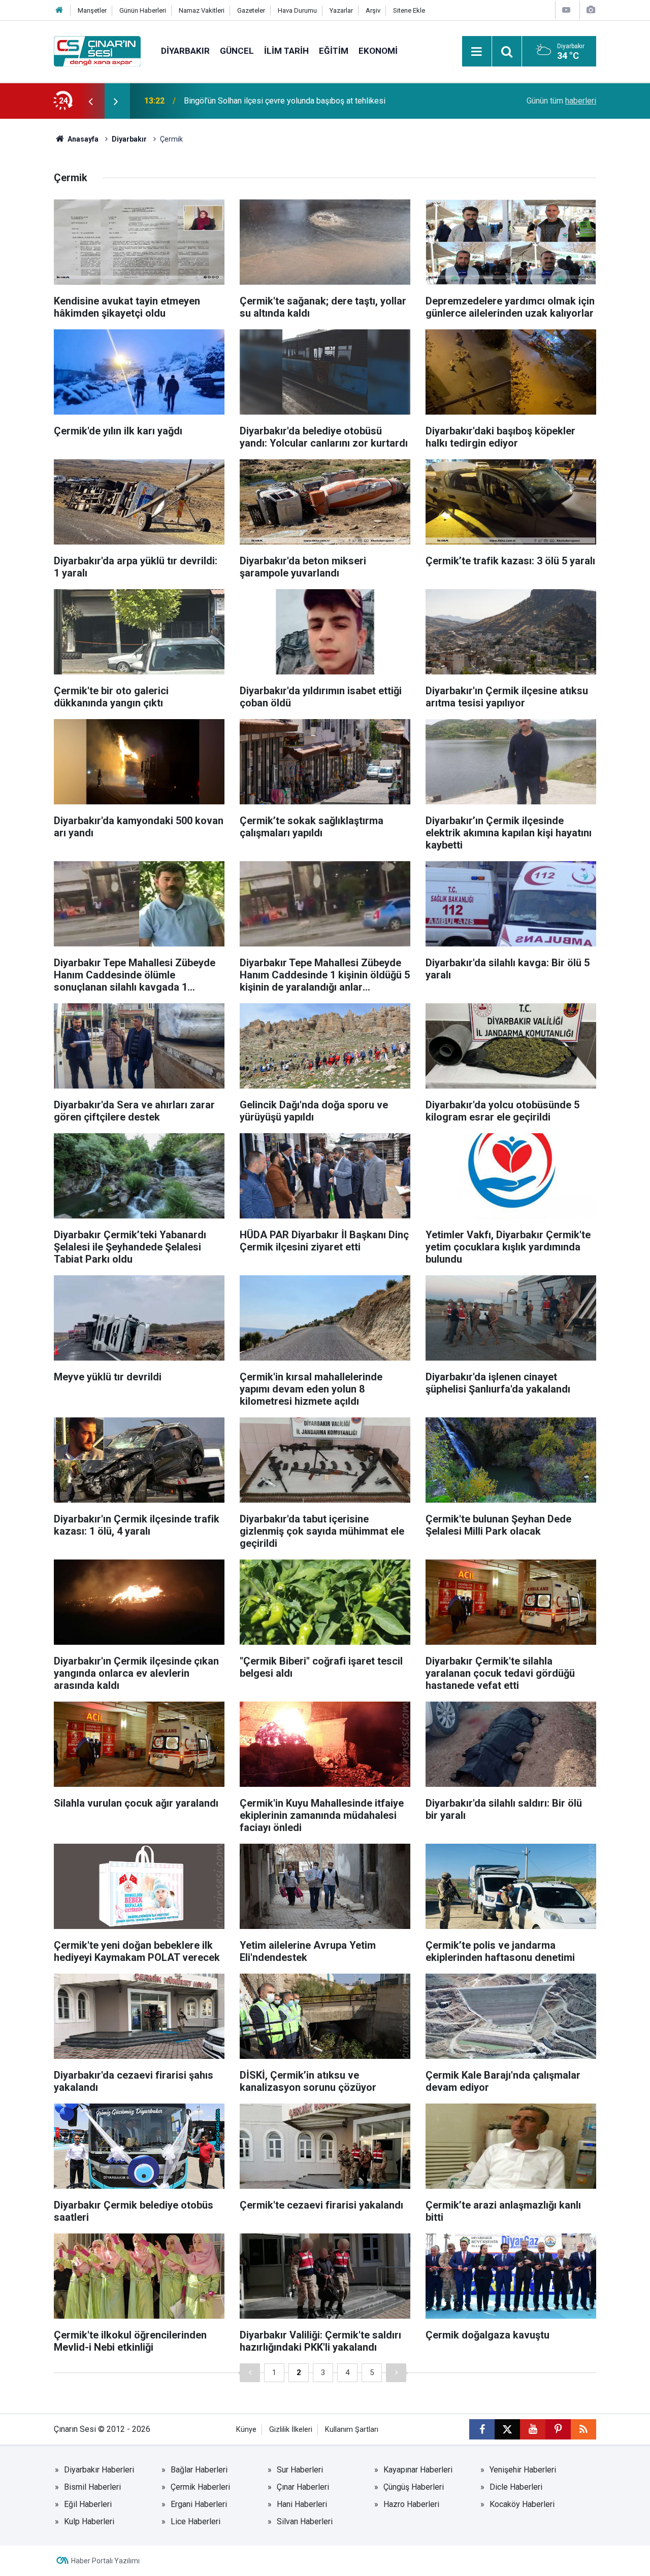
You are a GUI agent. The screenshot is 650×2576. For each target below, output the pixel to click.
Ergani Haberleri (199, 2504)
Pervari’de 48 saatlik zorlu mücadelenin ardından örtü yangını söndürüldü (311, 101)
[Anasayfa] (59, 10)
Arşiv (373, 10)
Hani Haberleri (302, 2504)
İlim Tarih (286, 51)
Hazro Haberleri (411, 2504)
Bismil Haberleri (92, 2487)
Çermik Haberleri (200, 2487)
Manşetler (92, 10)
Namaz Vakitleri (202, 10)
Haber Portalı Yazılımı (105, 2561)
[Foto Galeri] (591, 10)
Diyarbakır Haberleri (99, 2470)
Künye (246, 2430)
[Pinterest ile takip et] (558, 2429)
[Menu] (477, 52)
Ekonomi (378, 51)
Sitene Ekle (409, 10)
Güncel (237, 51)
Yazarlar (341, 10)
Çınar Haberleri (303, 2487)
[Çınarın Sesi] (97, 50)
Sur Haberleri (300, 2470)
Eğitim (334, 51)
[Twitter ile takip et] (507, 2429)
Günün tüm (561, 101)
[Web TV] (566, 10)
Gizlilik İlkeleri (291, 2430)
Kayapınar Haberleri (418, 2470)
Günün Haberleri (143, 10)
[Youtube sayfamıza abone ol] (533, 2429)
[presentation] (90, 101)
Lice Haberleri (196, 2521)
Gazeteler (251, 10)
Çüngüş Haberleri (414, 2487)
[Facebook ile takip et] (482, 2429)
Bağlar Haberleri (199, 2470)
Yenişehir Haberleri (523, 2470)
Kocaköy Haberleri (522, 2504)
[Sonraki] (396, 2373)
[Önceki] (250, 2373)
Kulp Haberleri (89, 2521)
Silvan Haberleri (305, 2521)
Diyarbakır (185, 51)
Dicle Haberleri (516, 2487)
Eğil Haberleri (88, 2504)
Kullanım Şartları (352, 2430)
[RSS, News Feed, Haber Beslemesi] (583, 2429)
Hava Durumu (297, 10)
